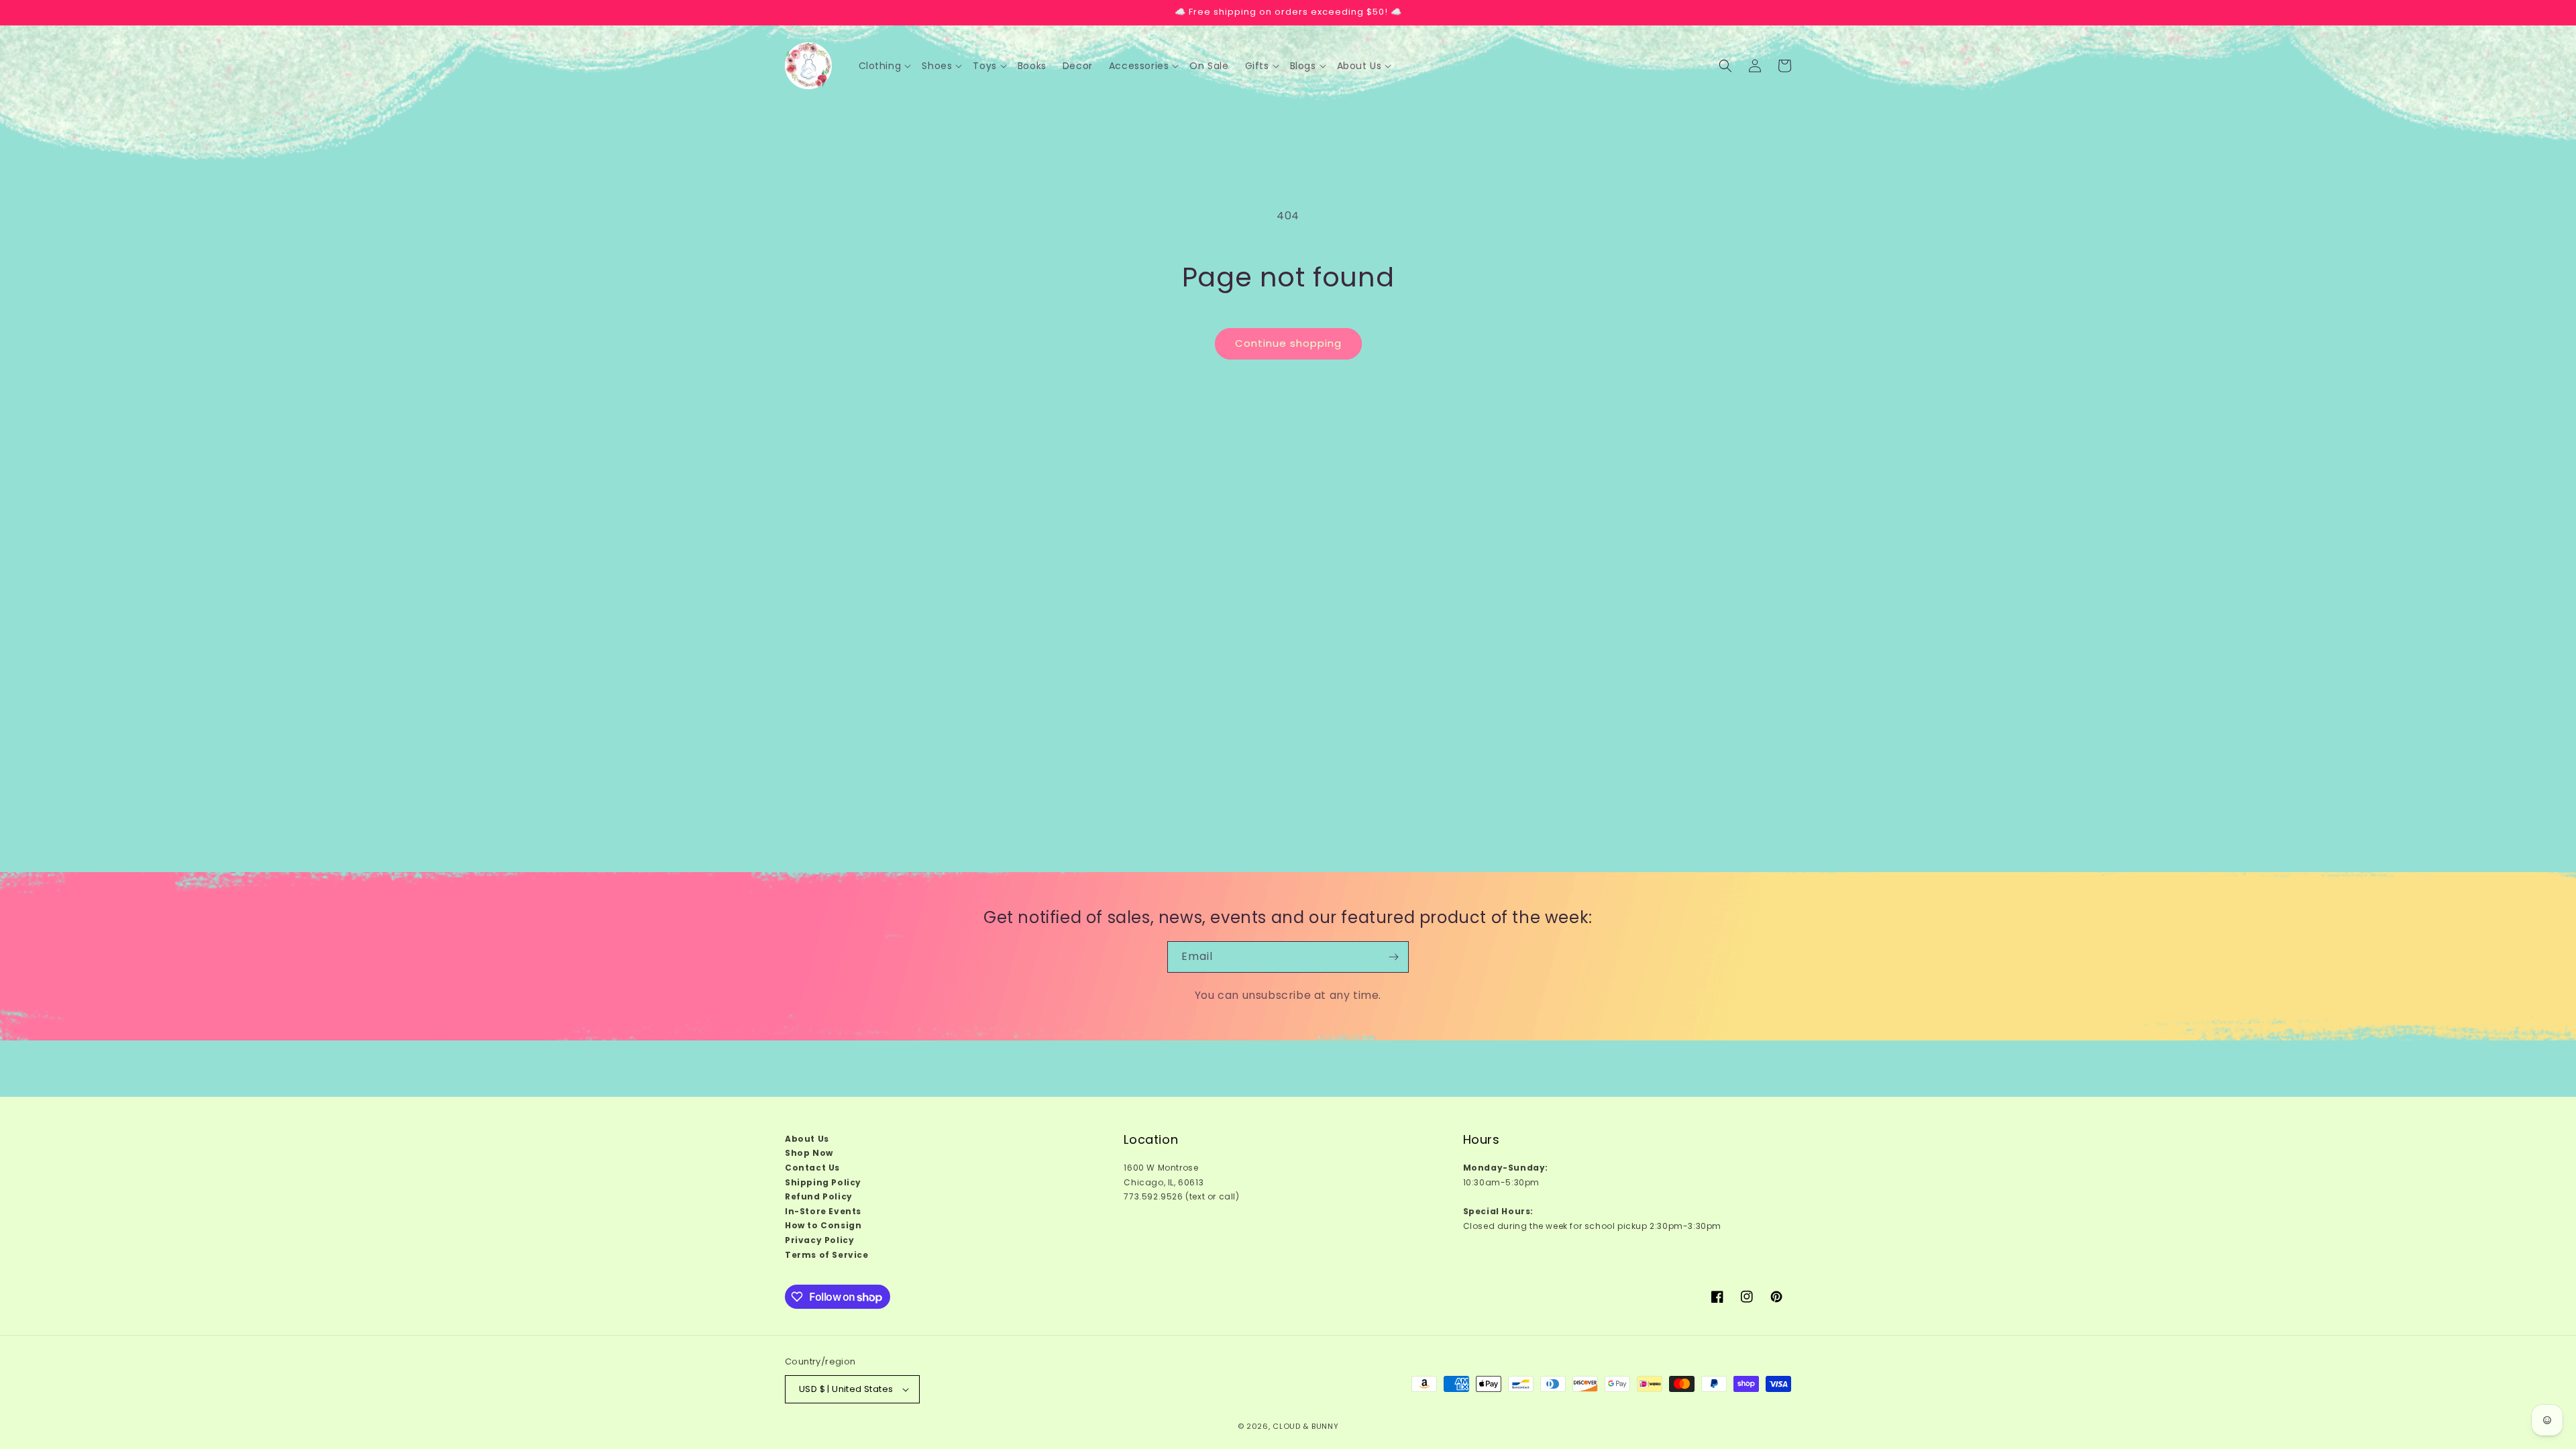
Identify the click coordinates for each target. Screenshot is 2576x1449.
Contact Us (812, 1168)
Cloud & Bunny (1305, 1426)
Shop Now (809, 1153)
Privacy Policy (819, 1240)
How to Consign (823, 1225)
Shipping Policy (823, 1182)
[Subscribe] (1393, 957)
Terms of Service (827, 1255)
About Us (807, 1139)
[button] (885, 66)
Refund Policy (819, 1196)
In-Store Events (823, 1211)
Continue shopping (1288, 343)
